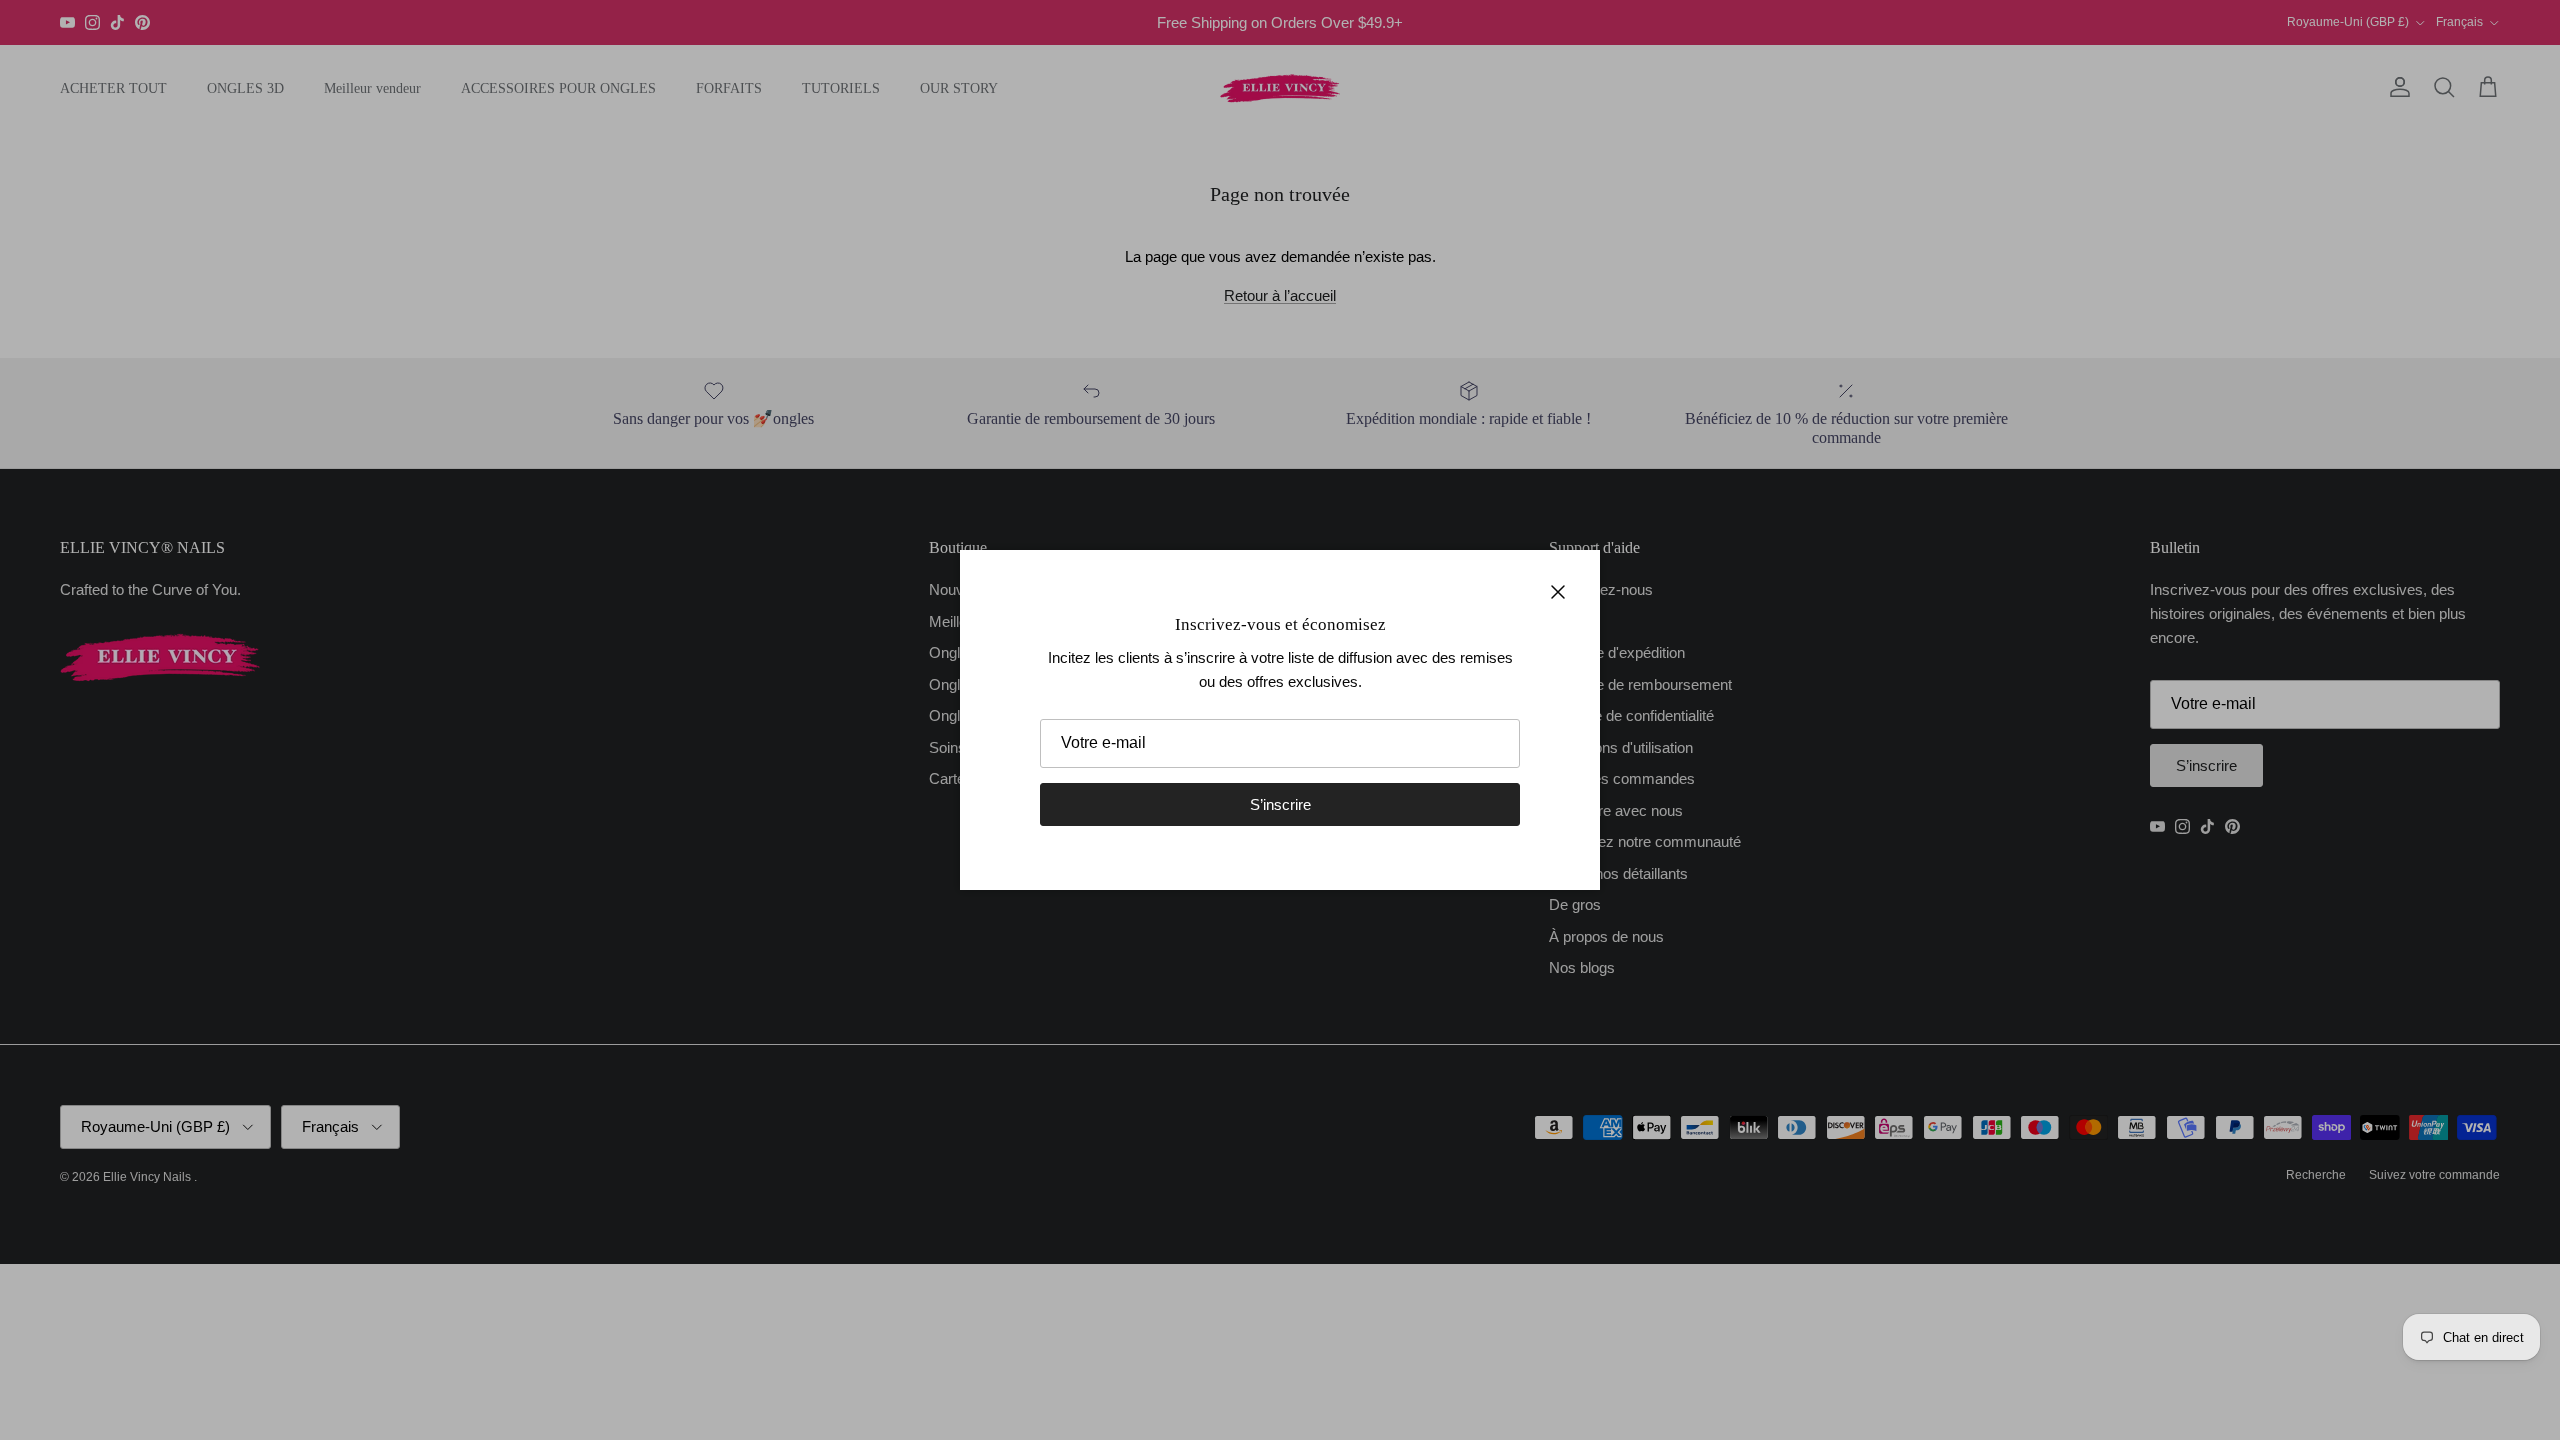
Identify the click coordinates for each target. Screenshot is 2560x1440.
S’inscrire (1280, 804)
